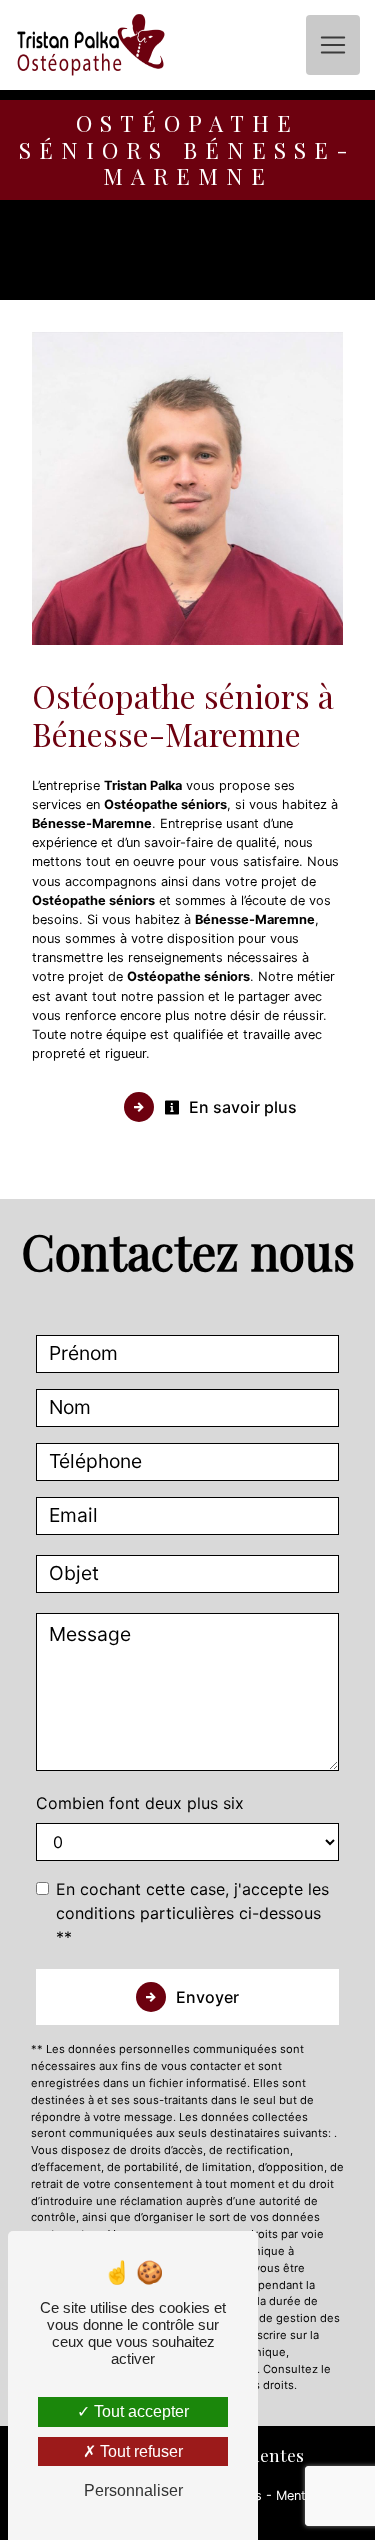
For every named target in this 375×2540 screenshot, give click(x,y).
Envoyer (207, 1997)
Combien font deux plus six (140, 1803)
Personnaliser (133, 2490)
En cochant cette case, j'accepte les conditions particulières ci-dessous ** (192, 1913)
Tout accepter (139, 2411)
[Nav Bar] (333, 45)
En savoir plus (241, 1107)
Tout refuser (139, 2451)
